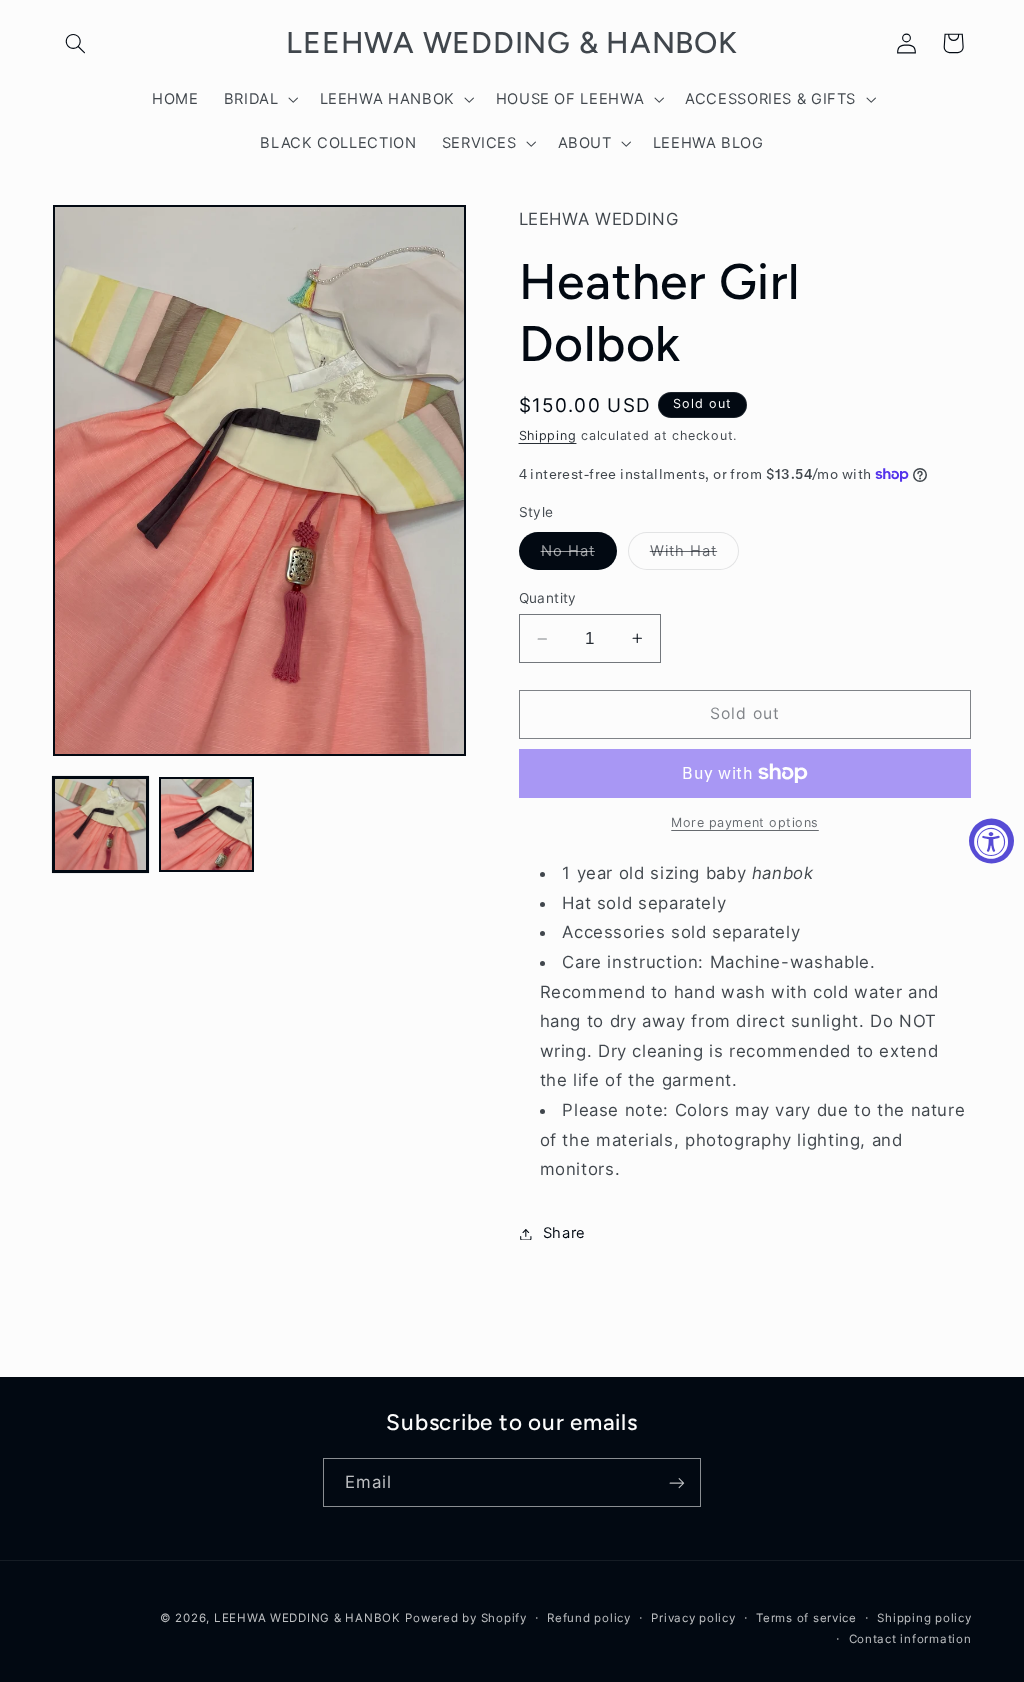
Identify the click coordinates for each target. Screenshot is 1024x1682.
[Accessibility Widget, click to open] (991, 841)
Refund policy (589, 1618)
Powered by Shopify (465, 1618)
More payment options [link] (745, 822)
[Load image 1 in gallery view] (101, 825)
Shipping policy (924, 1618)
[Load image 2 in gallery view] (207, 825)
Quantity (548, 598)
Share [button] (564, 1233)
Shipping (548, 435)
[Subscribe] (677, 1482)
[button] (76, 43)
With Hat (694, 555)
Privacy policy (693, 1618)
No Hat (579, 555)
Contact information (910, 1639)
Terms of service (806, 1618)
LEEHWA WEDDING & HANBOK (307, 1618)
